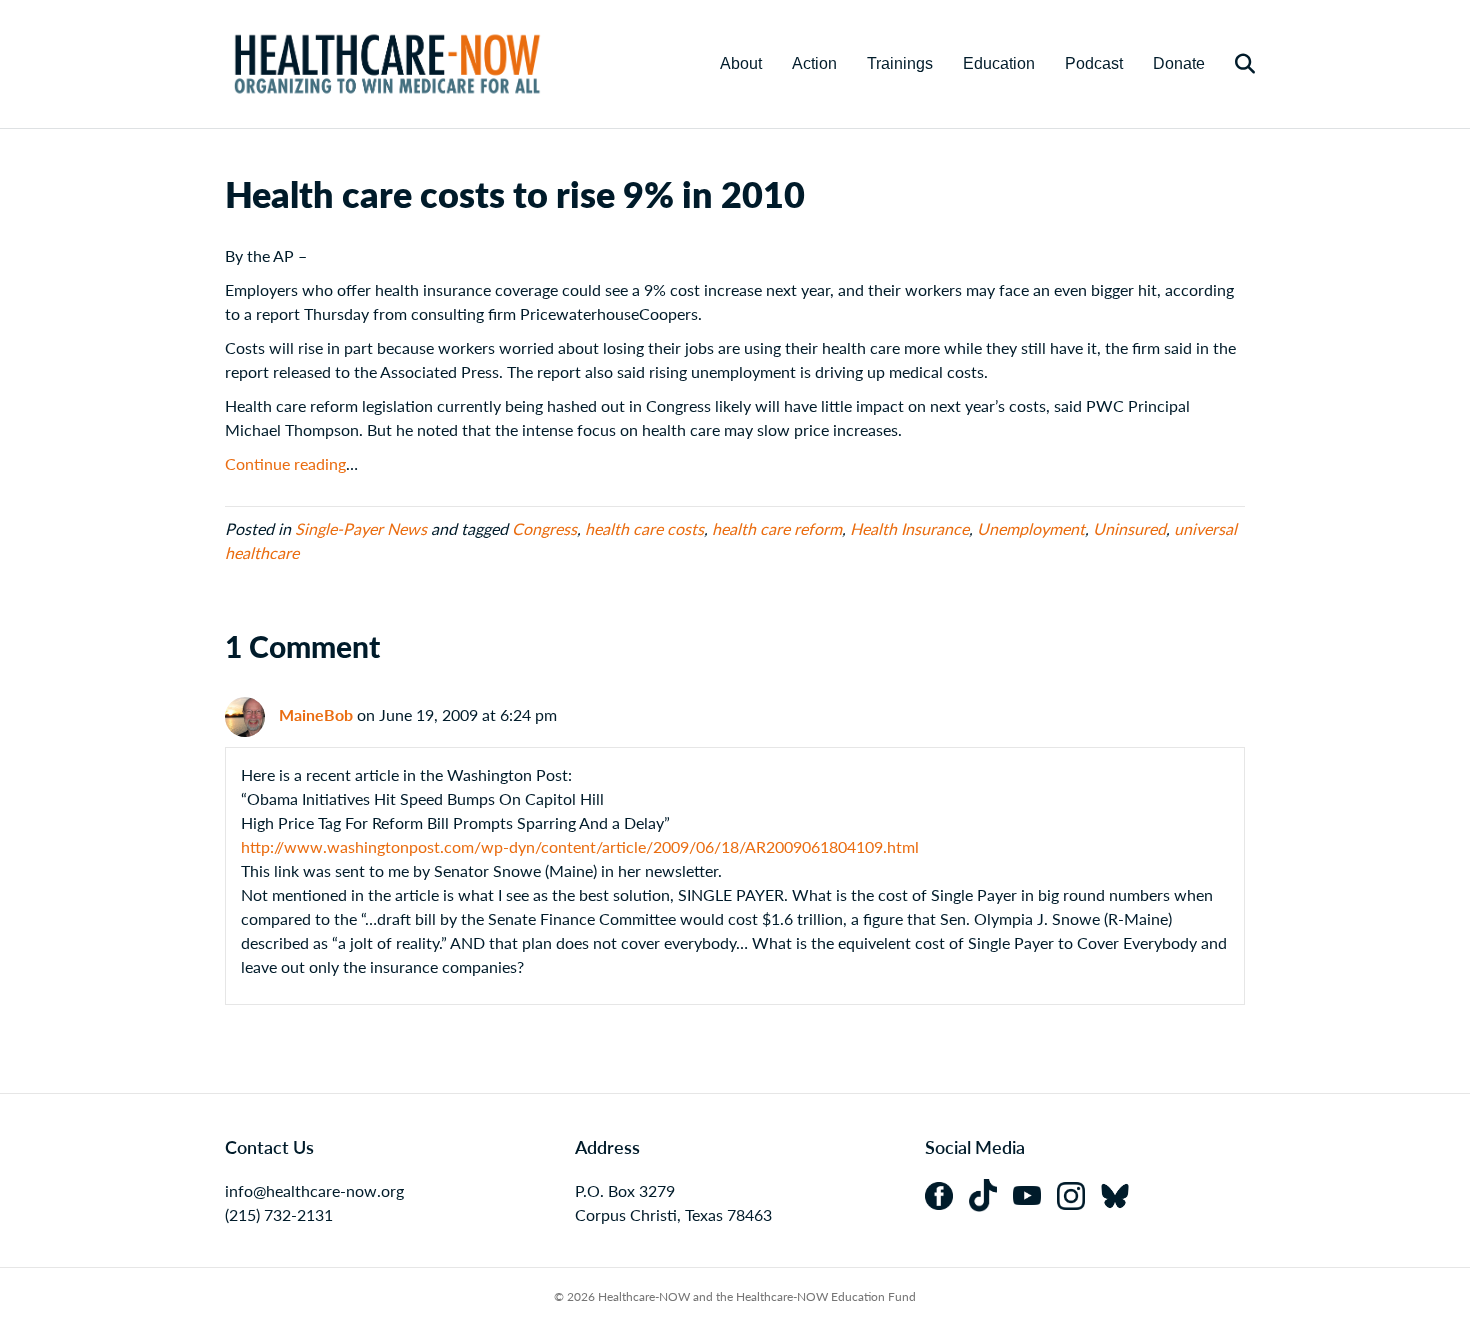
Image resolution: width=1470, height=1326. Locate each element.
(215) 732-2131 (279, 1214)
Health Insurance (909, 528)
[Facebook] (947, 1193)
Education (999, 63)
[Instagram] (1079, 1193)
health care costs (644, 528)
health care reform (777, 528)
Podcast (1094, 63)
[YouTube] (1035, 1193)
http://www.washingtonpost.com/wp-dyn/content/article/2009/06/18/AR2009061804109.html (580, 846)
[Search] (1232, 64)
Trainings (900, 63)
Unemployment (1031, 528)
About (741, 63)
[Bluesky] (1121, 1193)
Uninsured (1129, 528)
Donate (1179, 63)
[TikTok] (991, 1193)
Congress (544, 528)
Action (814, 63)
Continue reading (285, 463)
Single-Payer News (361, 528)
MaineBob (316, 714)
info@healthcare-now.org (314, 1190)
